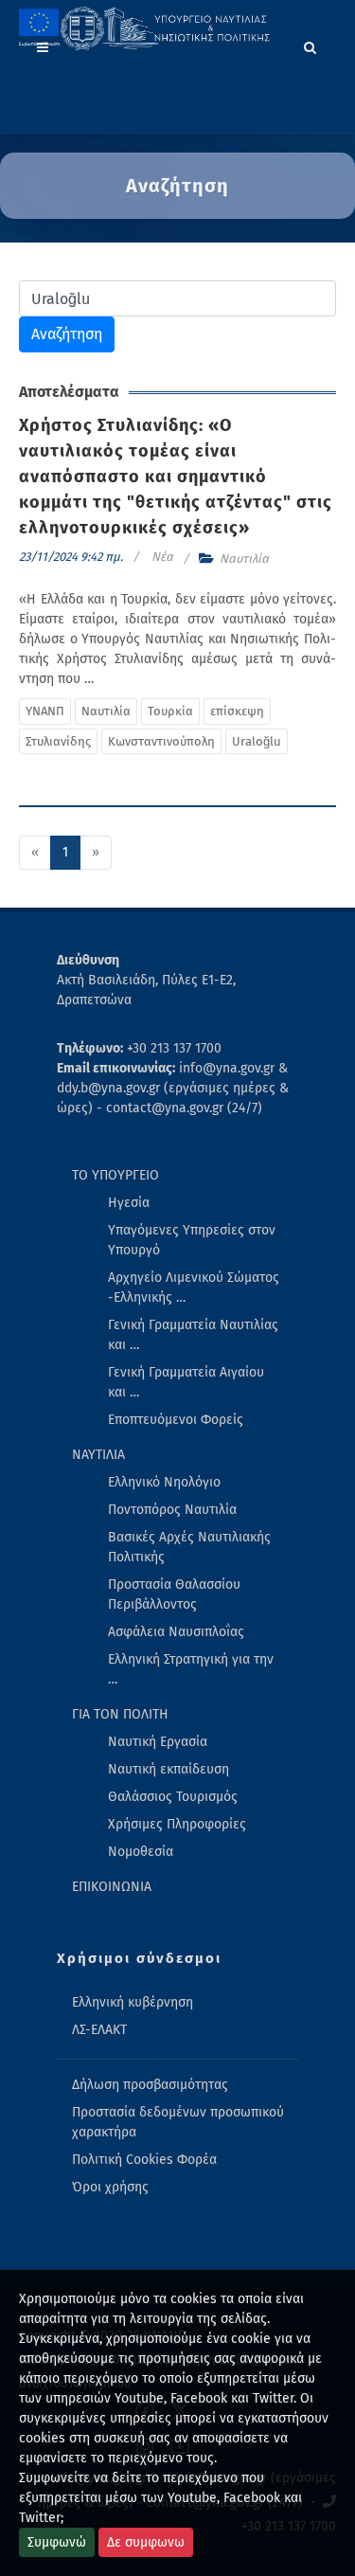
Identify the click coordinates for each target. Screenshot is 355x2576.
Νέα (162, 557)
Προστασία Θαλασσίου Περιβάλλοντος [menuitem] (174, 1594)
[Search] (311, 45)
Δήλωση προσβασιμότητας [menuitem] (150, 2085)
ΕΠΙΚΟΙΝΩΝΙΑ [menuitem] (112, 1887)
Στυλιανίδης (58, 741)
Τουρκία (170, 711)
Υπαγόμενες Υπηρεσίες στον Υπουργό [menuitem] (192, 1240)
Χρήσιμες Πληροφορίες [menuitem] (177, 1824)
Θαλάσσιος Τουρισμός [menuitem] (173, 1797)
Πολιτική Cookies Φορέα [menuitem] (144, 2160)
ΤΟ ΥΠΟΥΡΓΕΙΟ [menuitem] (115, 1175)
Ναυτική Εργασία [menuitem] (158, 1742)
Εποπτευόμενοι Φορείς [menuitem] (176, 1420)
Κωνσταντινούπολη (161, 741)
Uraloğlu (257, 741)
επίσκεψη (237, 711)
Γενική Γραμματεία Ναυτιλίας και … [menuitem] (193, 1335)
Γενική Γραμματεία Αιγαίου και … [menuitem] (186, 1382)
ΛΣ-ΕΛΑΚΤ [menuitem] (99, 2030)
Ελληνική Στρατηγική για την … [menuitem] (191, 1669)
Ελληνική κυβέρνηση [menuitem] (133, 2002)
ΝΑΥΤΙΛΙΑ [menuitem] (98, 1455)
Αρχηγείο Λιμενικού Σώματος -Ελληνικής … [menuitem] (194, 1288)
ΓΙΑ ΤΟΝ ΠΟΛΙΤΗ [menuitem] (120, 1714)
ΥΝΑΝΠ (45, 711)
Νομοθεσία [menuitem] (141, 1852)
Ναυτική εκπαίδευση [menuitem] (169, 1769)
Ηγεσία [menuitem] (129, 1203)
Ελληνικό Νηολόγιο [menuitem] (164, 1482)
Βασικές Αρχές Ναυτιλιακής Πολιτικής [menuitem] (189, 1547)
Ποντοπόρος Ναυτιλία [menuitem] (172, 1510)
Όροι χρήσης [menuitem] (110, 2187)
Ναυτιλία (244, 558)
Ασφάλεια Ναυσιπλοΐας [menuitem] (176, 1632)
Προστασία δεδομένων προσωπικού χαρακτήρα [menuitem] (178, 2122)
